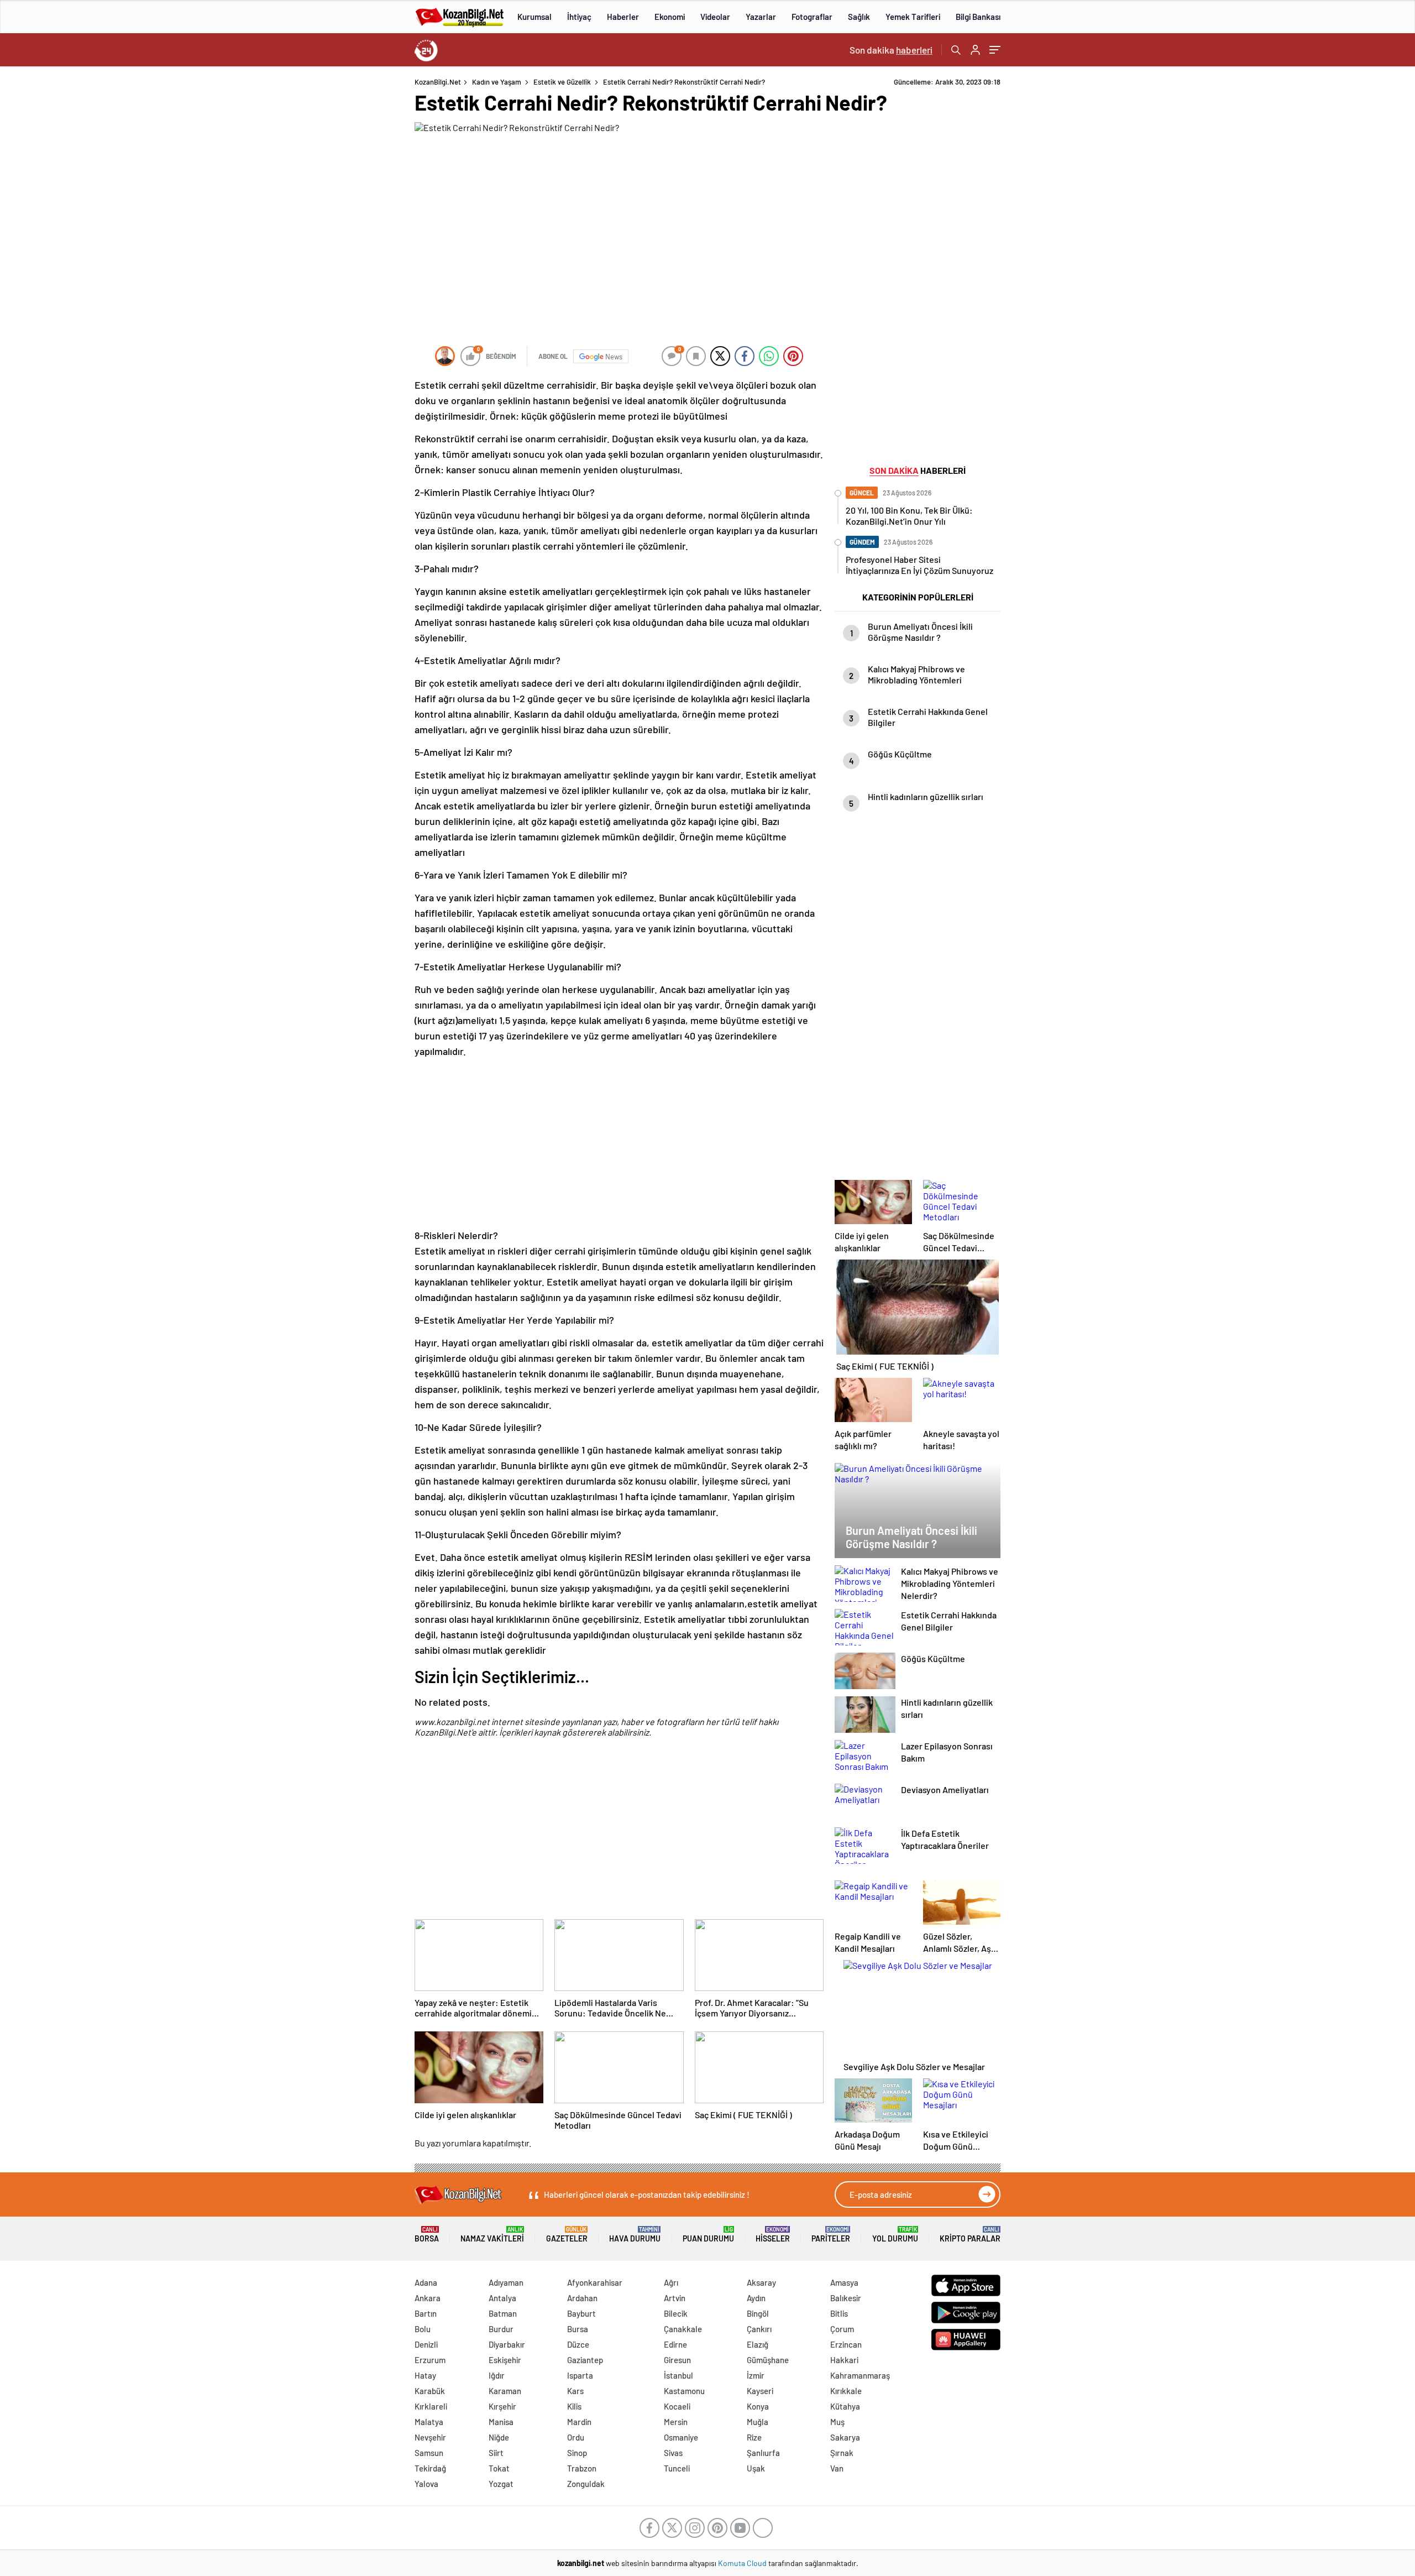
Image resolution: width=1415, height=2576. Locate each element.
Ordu (576, 2437)
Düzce (578, 2344)
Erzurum (430, 2360)
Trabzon (582, 2468)
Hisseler (773, 2235)
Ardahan (582, 2298)
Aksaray (761, 2282)
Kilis (574, 2406)
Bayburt (581, 2313)
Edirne (675, 2344)
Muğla (758, 2422)
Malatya (429, 2422)
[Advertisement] (343, 243)
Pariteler (831, 2235)
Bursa (578, 2329)
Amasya (844, 2282)
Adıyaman (506, 2282)
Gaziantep (585, 2360)
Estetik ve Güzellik (562, 82)
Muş (837, 2422)
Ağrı (671, 2282)
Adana (426, 2282)
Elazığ (758, 2344)
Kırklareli (431, 2406)
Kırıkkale (846, 2391)
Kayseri (760, 2391)
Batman (503, 2313)
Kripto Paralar (970, 2235)
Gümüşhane (768, 2360)
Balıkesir (846, 2298)
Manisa (501, 2422)
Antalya (502, 2298)
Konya (758, 2406)
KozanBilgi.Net (438, 82)
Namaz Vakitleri (492, 2235)
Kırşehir (502, 2406)
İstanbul (678, 2375)
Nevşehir (430, 2437)
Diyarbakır (507, 2344)
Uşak (756, 2468)
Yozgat (501, 2484)
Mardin (579, 2422)
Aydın (756, 2298)
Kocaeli (677, 2406)
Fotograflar (812, 17)
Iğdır (497, 2375)
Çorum (842, 2329)
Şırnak (842, 2453)
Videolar (715, 17)
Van (837, 2468)
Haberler (623, 17)
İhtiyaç (579, 17)
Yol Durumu (895, 2235)
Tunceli (677, 2468)
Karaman (505, 2391)
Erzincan (846, 2344)
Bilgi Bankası (978, 17)
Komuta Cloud (743, 2563)
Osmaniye (681, 2437)
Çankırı (759, 2329)
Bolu (423, 2329)
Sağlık (859, 17)
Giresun (677, 2360)
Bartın (426, 2313)
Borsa (427, 2235)
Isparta (580, 2375)
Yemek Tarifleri (913, 17)
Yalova (426, 2484)
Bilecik (676, 2313)
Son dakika (891, 50)
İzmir (756, 2375)
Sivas (673, 2453)
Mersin (676, 2422)
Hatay (425, 2375)
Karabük (430, 2391)
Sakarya (845, 2437)
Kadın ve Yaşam (497, 82)
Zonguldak (586, 2484)
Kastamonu (684, 2391)
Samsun (429, 2453)
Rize (754, 2437)
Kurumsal (534, 17)
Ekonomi (670, 17)
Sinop (577, 2453)
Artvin (675, 2298)
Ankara (428, 2298)
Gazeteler (567, 2235)
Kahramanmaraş (860, 2375)
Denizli (426, 2344)
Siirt (496, 2453)
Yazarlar (761, 17)
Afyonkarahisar (595, 2282)
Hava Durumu (635, 2235)
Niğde (499, 2437)
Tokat (499, 2468)
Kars (575, 2391)
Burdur (501, 2329)
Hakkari (844, 2360)
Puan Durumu (708, 2235)
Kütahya (845, 2406)
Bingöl (758, 2313)
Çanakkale (683, 2329)
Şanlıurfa (763, 2453)
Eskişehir (505, 2360)
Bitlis (839, 2313)
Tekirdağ (430, 2468)
